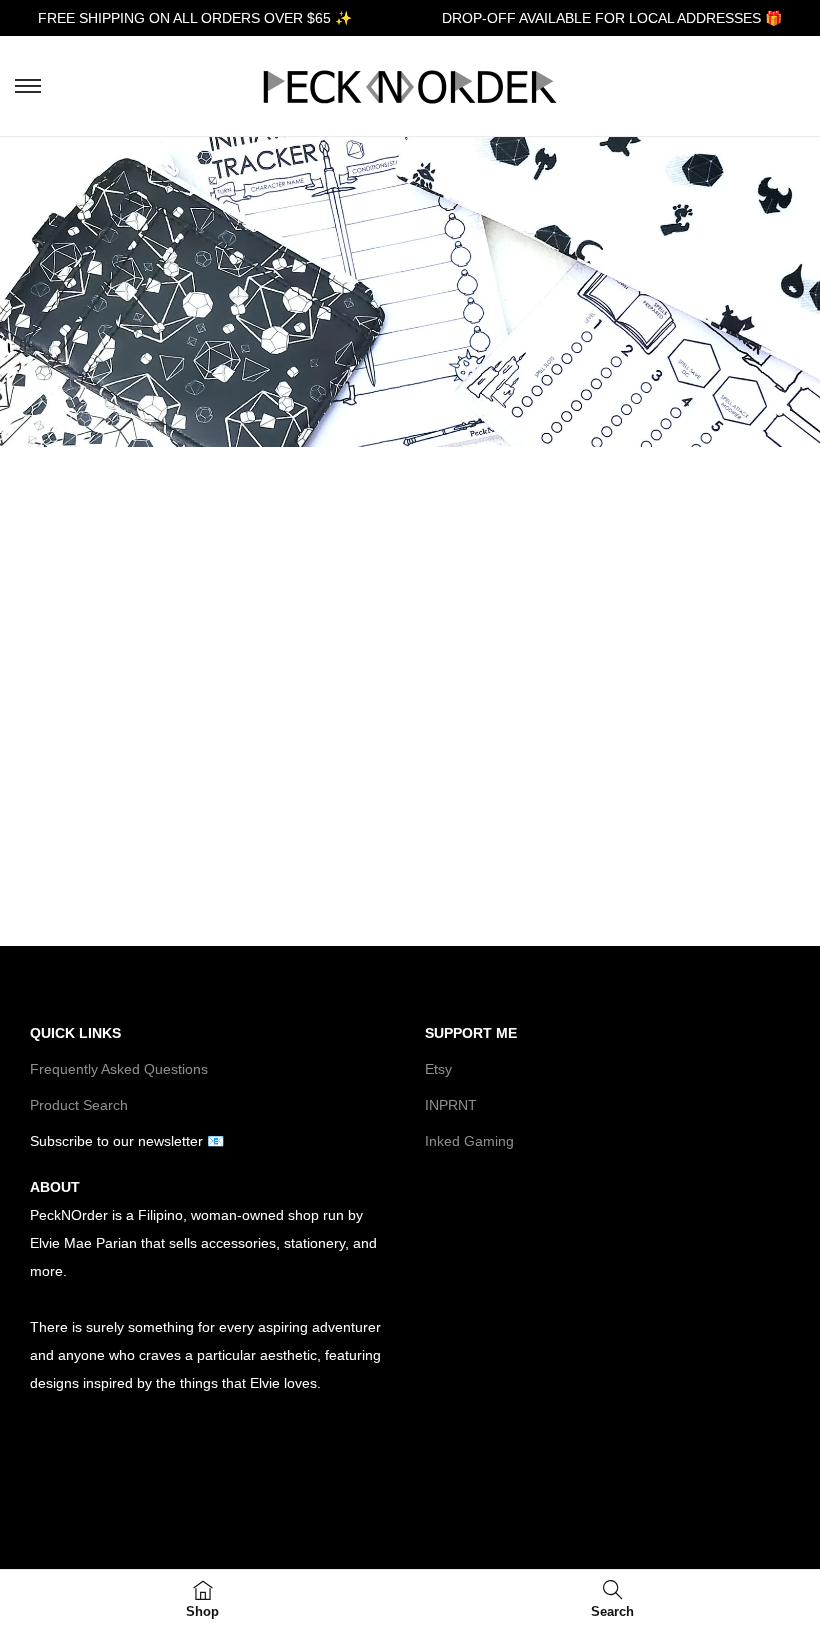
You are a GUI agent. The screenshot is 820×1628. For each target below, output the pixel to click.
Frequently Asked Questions (119, 1069)
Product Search (79, 1105)
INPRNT (451, 1105)
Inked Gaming (469, 1141)
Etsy (438, 1069)
